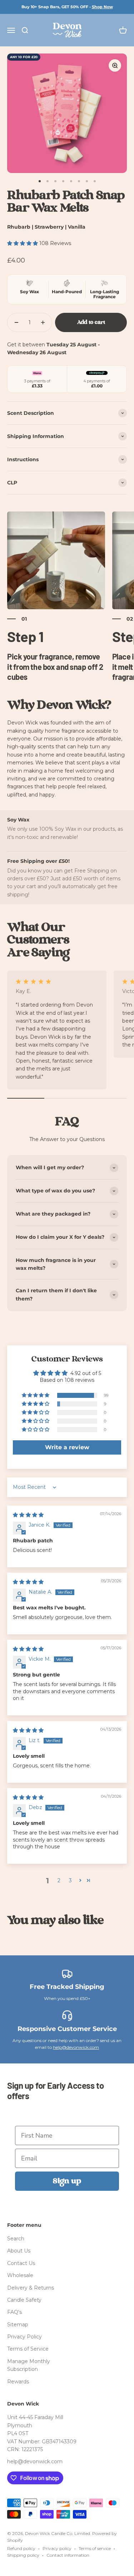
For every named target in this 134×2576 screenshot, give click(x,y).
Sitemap (18, 2325)
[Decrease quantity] (16, 322)
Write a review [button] (67, 1447)
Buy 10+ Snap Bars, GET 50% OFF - (67, 7)
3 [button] (70, 1880)
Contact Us (21, 2263)
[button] (23, 243)
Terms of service (95, 2548)
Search (16, 2239)
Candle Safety (24, 2300)
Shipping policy (23, 2555)
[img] (28, 1515)
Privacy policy (57, 2548)
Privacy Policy (24, 2337)
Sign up (67, 2181)
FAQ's (14, 2312)
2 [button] (59, 1880)
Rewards (18, 2382)
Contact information (68, 2555)
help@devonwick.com (76, 2047)
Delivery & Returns (31, 2288)
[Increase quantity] (43, 322)
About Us (19, 2251)
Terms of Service (28, 2349)
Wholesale (20, 2275)
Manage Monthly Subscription (29, 2365)
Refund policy (21, 2548)
